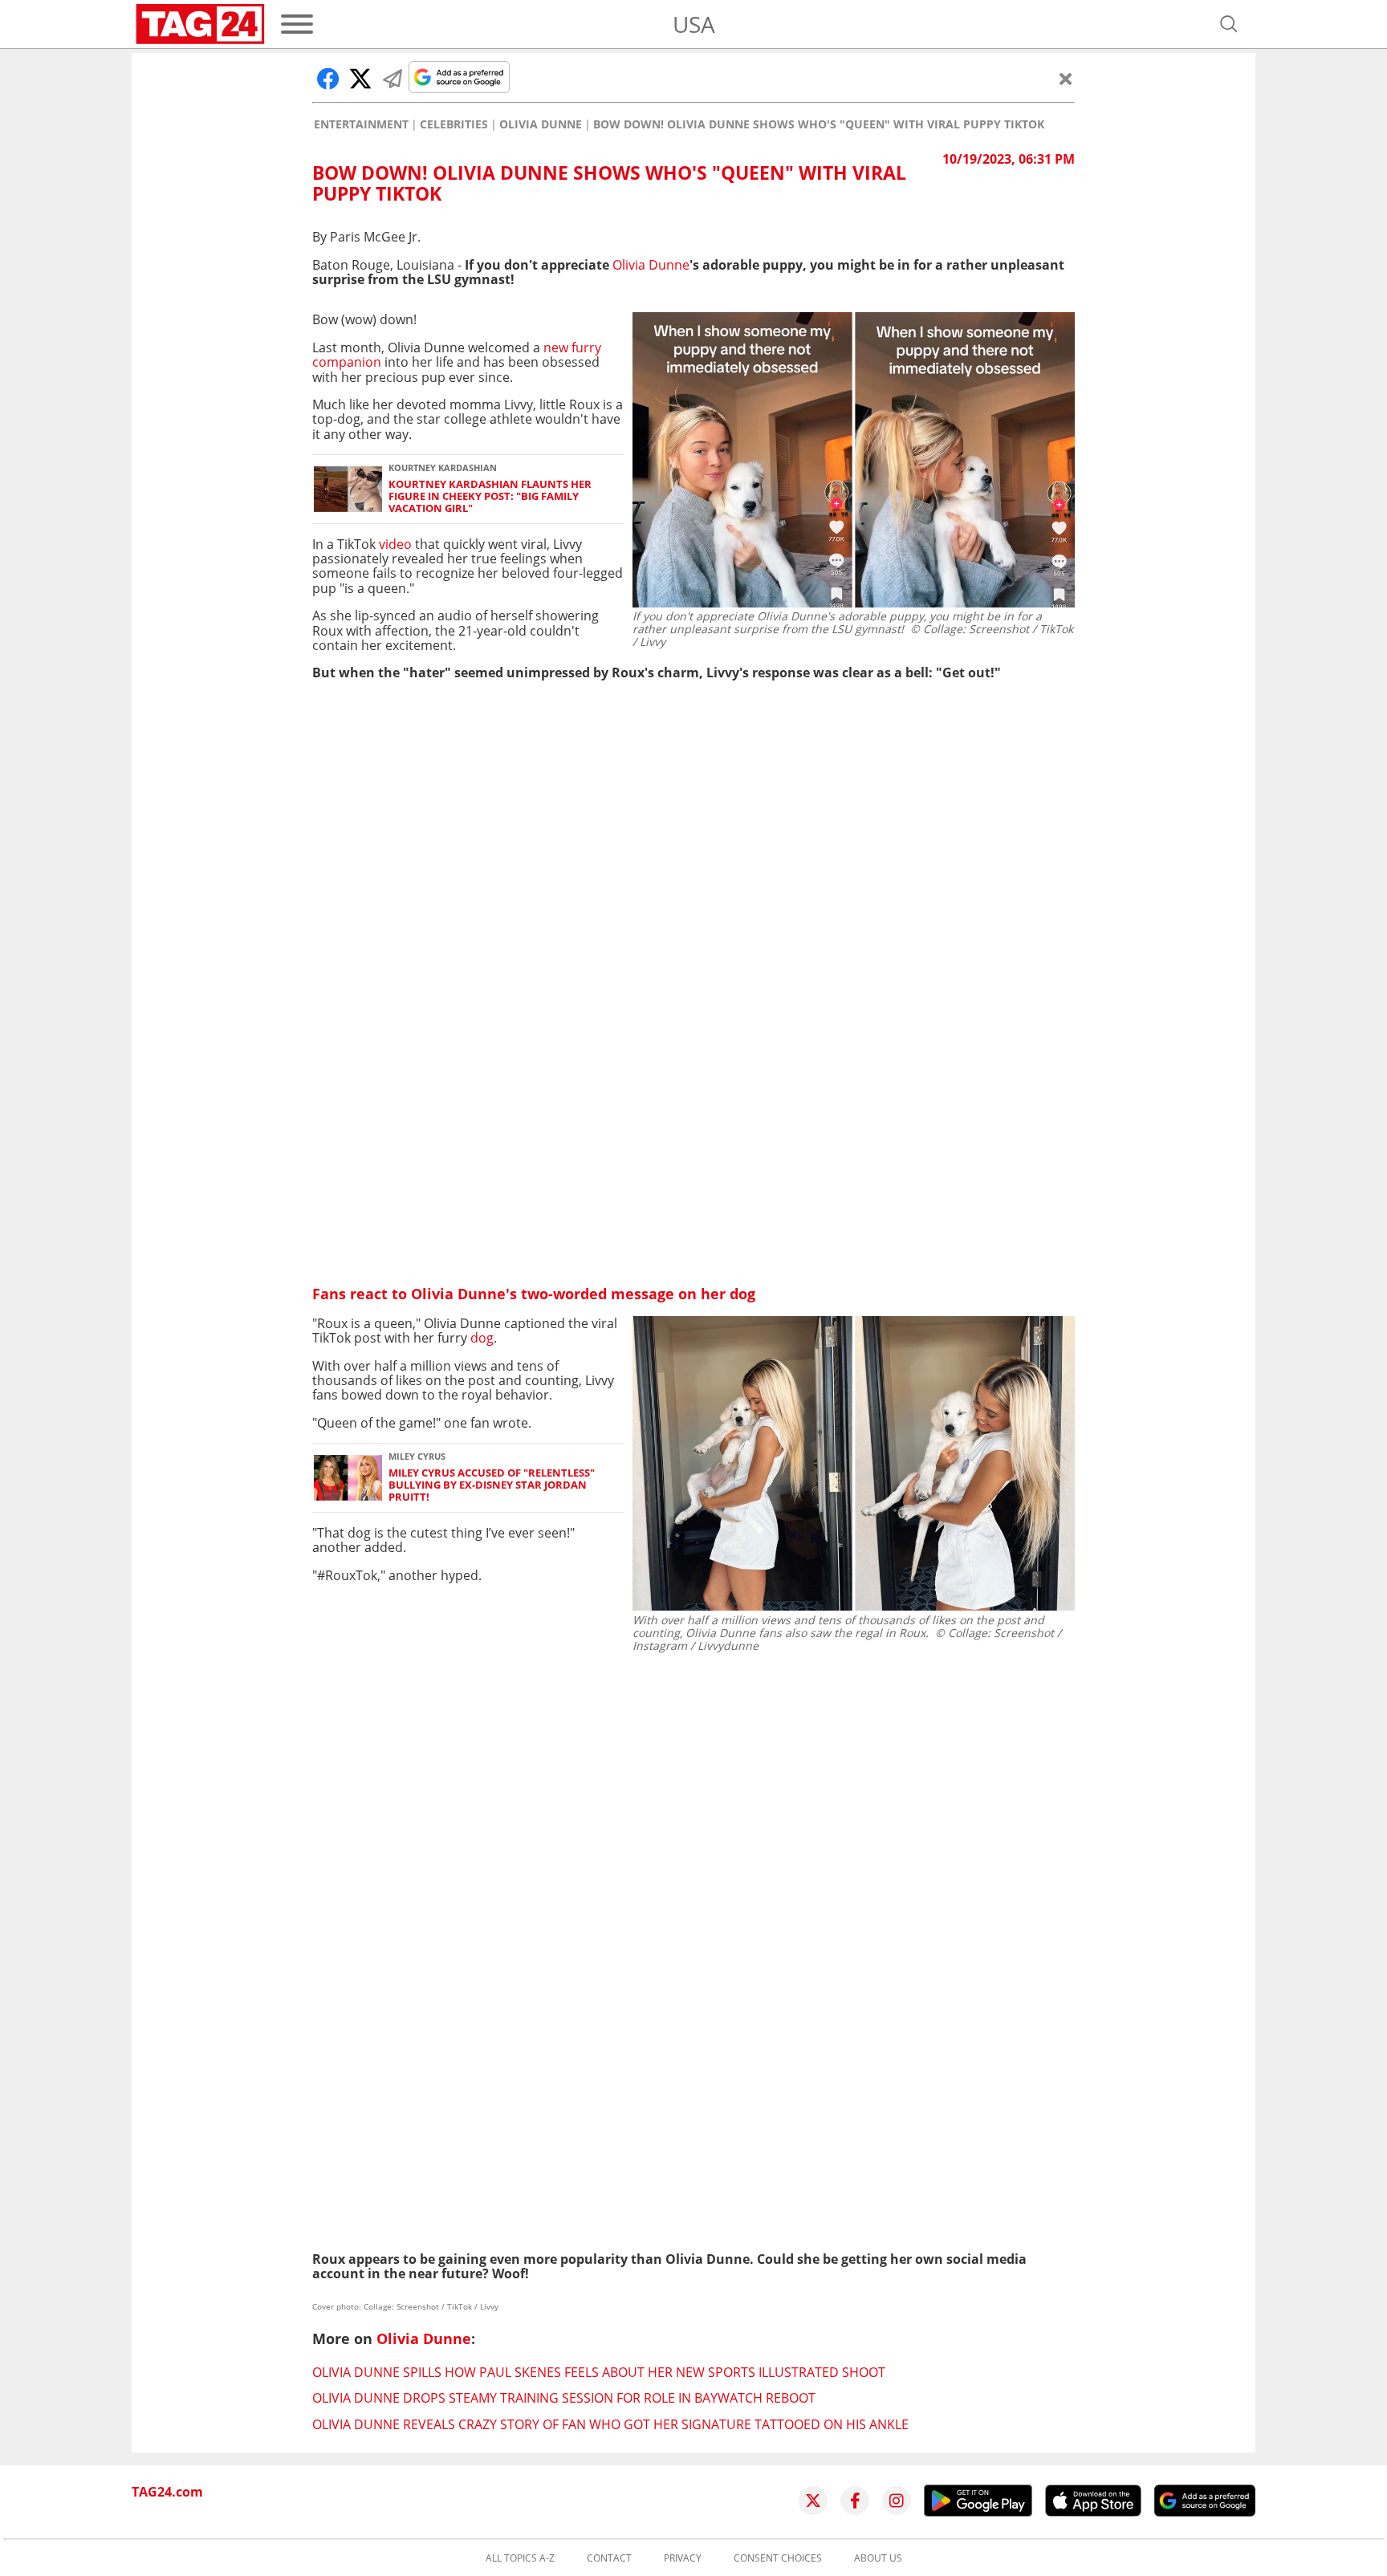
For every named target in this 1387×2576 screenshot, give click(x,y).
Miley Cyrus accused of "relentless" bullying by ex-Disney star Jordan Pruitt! (492, 1485)
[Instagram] (897, 2501)
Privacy (683, 2558)
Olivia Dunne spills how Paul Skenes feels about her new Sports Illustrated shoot (599, 2372)
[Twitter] (813, 2501)
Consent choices (778, 2558)
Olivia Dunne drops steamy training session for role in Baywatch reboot (564, 2398)
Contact (609, 2558)
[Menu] (297, 24)
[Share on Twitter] (360, 79)
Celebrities (454, 124)
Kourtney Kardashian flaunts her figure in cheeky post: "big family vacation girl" (490, 497)
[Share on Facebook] (328, 79)
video (395, 544)
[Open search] (1229, 24)
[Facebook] (855, 2501)
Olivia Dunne (541, 124)
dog (480, 1338)
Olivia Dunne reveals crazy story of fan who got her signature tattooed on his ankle (610, 2424)
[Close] (1066, 79)
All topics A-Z (520, 2558)
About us (878, 2558)
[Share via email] (393, 79)
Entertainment (361, 124)
